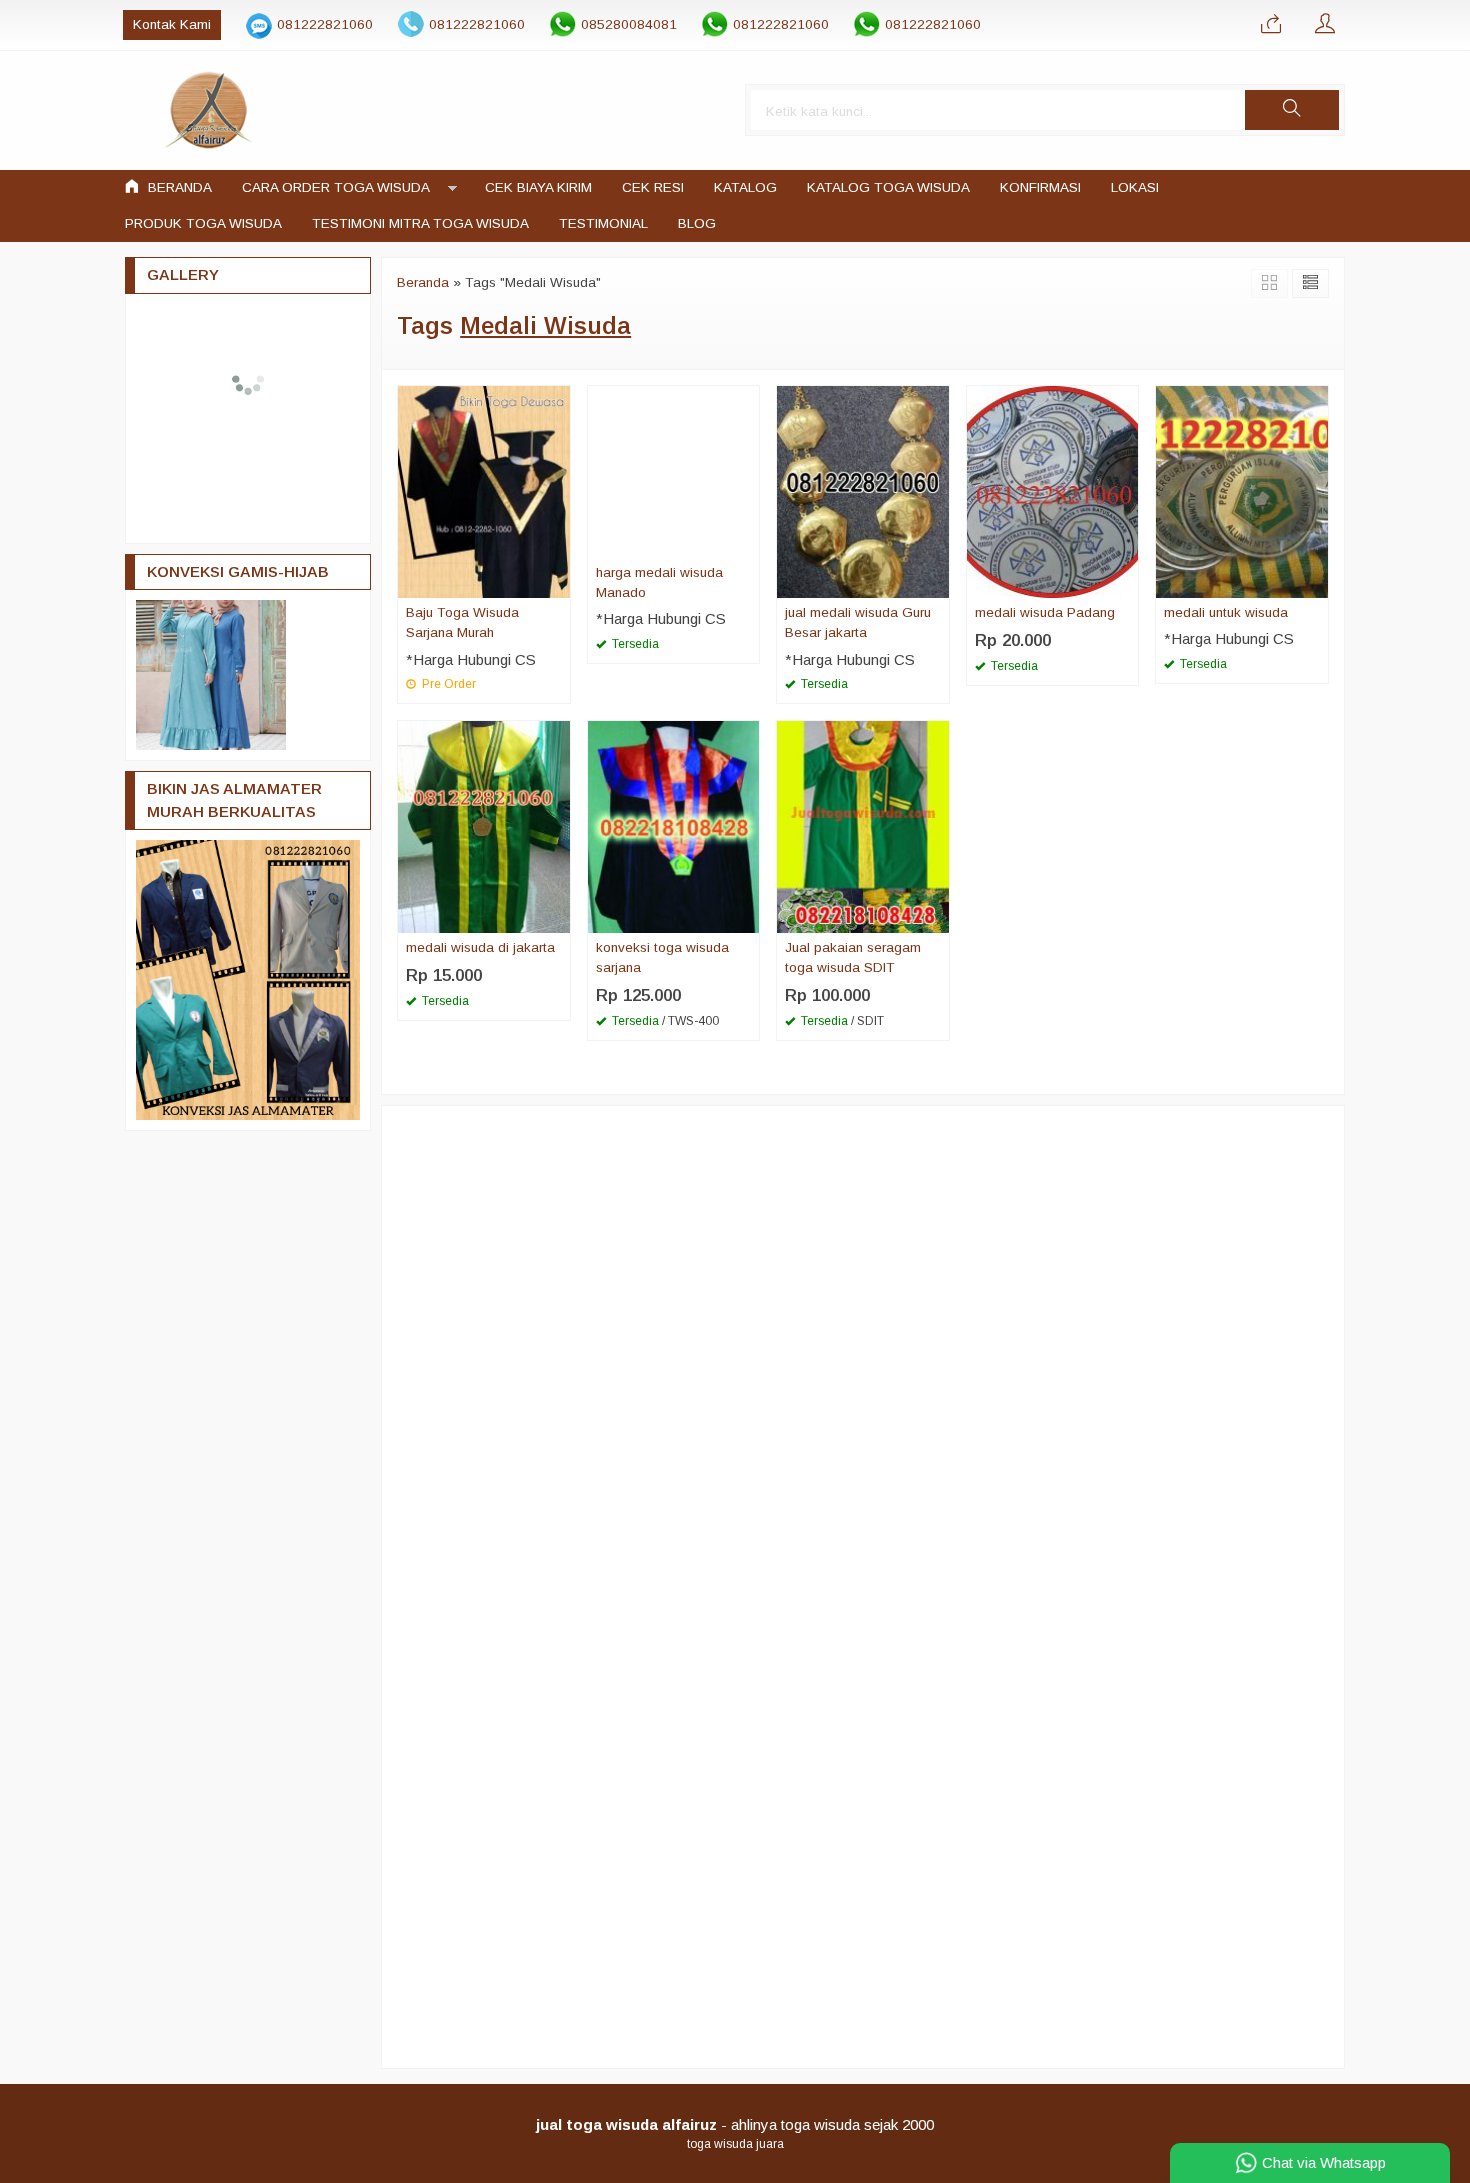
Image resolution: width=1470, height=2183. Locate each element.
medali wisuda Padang (1045, 612)
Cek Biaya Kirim (538, 187)
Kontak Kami (172, 24)
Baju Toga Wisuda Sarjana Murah (462, 622)
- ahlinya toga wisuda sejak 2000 (735, 2124)
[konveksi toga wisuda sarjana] (674, 825)
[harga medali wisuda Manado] (674, 470)
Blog (697, 223)
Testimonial (603, 223)
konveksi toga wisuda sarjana (662, 957)
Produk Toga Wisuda (203, 223)
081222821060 (325, 24)
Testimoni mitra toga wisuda (420, 223)
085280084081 (629, 24)
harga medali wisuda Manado (659, 582)
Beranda (178, 187)
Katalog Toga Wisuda (888, 187)
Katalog (745, 187)
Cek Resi (653, 187)
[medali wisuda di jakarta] (484, 825)
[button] (1292, 110)
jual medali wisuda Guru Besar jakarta (858, 622)
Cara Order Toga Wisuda (336, 187)
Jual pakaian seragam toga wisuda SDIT (853, 957)
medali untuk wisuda (1226, 612)
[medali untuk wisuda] (1242, 490)
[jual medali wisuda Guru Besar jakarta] (863, 490)
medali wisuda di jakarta (480, 947)
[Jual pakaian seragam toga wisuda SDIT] (863, 825)
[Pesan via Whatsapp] (1271, 25)
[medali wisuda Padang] (1053, 490)
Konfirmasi (1040, 187)
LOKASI (1135, 187)
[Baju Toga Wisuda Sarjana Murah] (484, 490)
